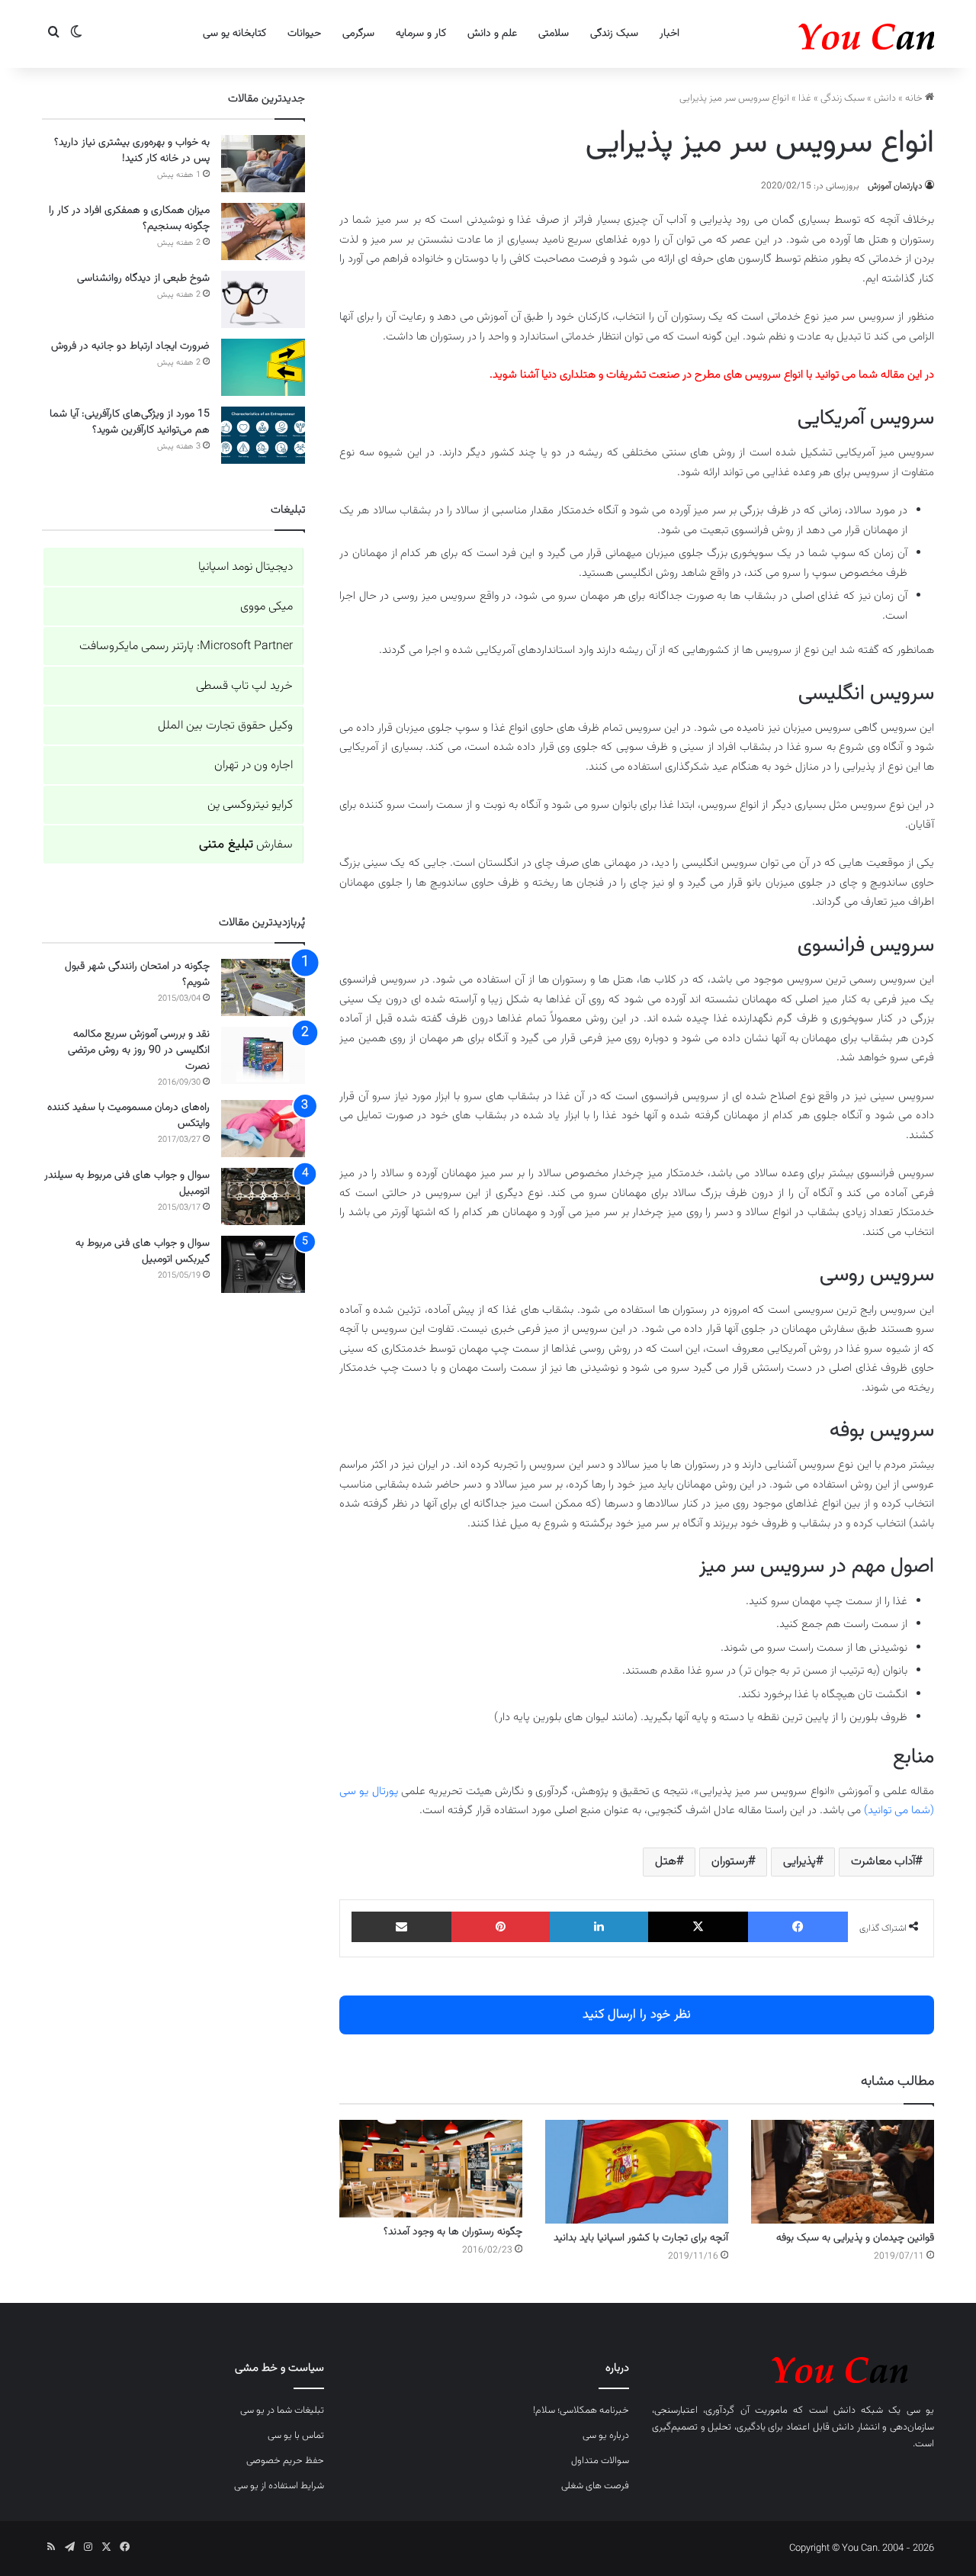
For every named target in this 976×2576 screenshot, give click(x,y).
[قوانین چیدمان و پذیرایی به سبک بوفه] (843, 2171)
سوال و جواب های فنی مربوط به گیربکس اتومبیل (143, 1251)
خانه (915, 98)
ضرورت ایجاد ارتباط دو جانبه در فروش (130, 346)
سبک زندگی (614, 34)
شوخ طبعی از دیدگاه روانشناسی (143, 278)
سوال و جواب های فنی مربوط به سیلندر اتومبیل (127, 1183)
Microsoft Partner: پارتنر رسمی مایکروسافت (186, 646)
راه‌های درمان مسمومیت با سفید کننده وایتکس (128, 1116)
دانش (885, 98)
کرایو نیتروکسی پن (250, 805)
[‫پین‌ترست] (501, 1927)
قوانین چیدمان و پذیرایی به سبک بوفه (855, 2238)
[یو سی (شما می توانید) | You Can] (793, 2367)
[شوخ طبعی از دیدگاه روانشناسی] (263, 299)
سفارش (246, 845)
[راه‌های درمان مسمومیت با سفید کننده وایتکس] (263, 1129)
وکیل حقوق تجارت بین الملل (225, 726)
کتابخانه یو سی (234, 34)
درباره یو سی (606, 2436)
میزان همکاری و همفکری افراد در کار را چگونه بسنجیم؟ (129, 219)
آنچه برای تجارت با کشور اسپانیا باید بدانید (641, 2238)
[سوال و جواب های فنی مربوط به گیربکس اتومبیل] (263, 1264)
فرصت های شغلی (595, 2486)
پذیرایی (799, 1862)
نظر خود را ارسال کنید (637, 2015)
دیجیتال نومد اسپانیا (246, 567)
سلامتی (554, 34)
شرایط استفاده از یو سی (279, 2486)
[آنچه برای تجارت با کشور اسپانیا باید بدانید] (637, 2171)
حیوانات (304, 34)
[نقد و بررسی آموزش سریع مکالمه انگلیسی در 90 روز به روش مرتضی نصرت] (263, 1055)
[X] (698, 1927)
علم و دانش (492, 34)
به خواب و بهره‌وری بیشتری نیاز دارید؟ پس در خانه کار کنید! (132, 151)
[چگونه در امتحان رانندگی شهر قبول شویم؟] (263, 987)
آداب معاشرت (883, 1862)
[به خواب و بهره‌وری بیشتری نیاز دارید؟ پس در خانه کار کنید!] (263, 164)
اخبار (669, 34)
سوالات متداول (600, 2461)
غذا (805, 98)
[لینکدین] (599, 1927)
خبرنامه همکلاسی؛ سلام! (581, 2410)
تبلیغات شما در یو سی (282, 2410)
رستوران (730, 1862)
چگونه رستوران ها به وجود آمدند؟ (453, 2232)
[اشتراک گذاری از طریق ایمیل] (401, 1927)
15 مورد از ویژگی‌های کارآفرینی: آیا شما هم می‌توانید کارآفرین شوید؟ (130, 422)
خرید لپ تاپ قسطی (244, 686)
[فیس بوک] (798, 1927)
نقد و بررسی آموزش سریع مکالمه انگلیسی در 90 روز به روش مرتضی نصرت (139, 1050)
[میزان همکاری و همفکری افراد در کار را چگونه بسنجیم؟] (263, 232)
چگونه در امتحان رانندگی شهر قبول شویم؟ (137, 974)
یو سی (920, 2410)
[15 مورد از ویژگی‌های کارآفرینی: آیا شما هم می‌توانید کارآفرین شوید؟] (263, 435)
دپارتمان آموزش (895, 186)
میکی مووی (266, 607)
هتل (666, 1862)
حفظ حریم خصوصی (285, 2461)
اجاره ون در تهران (254, 765)
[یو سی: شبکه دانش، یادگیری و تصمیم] (820, 34)
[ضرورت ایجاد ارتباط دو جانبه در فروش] (263, 367)
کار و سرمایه (421, 34)
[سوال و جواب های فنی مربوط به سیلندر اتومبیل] (263, 1196)
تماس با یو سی (296, 2436)
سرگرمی (358, 34)
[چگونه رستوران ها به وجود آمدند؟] (431, 2169)
